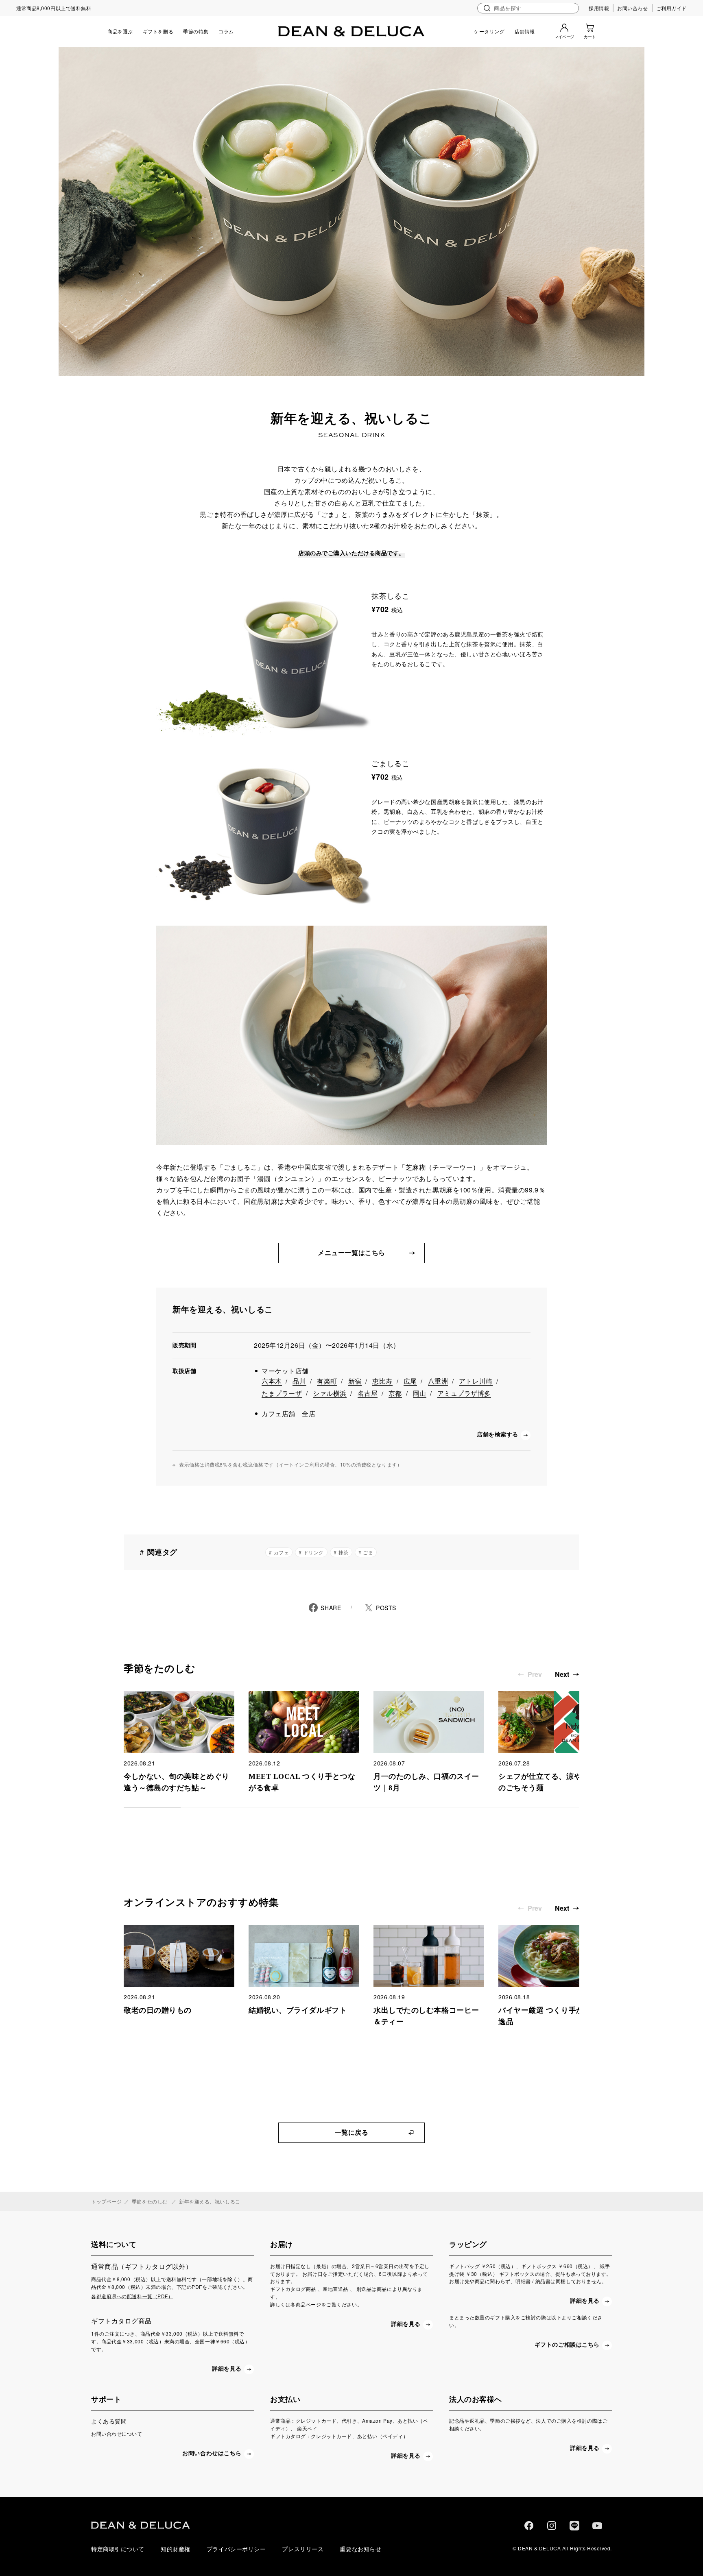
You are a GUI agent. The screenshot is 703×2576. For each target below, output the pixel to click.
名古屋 (368, 1393)
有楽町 (327, 1381)
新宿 (355, 1381)
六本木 (272, 1381)
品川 (299, 1381)
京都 (395, 1393)
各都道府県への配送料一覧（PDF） (132, 2296)
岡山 (420, 1393)
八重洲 (438, 1381)
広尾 (410, 1381)
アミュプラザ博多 (464, 1393)
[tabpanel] (179, 1742)
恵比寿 (382, 1381)
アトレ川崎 (476, 1381)
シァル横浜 (330, 1393)
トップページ (106, 2201)
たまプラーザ (282, 1393)
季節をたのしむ (150, 2201)
